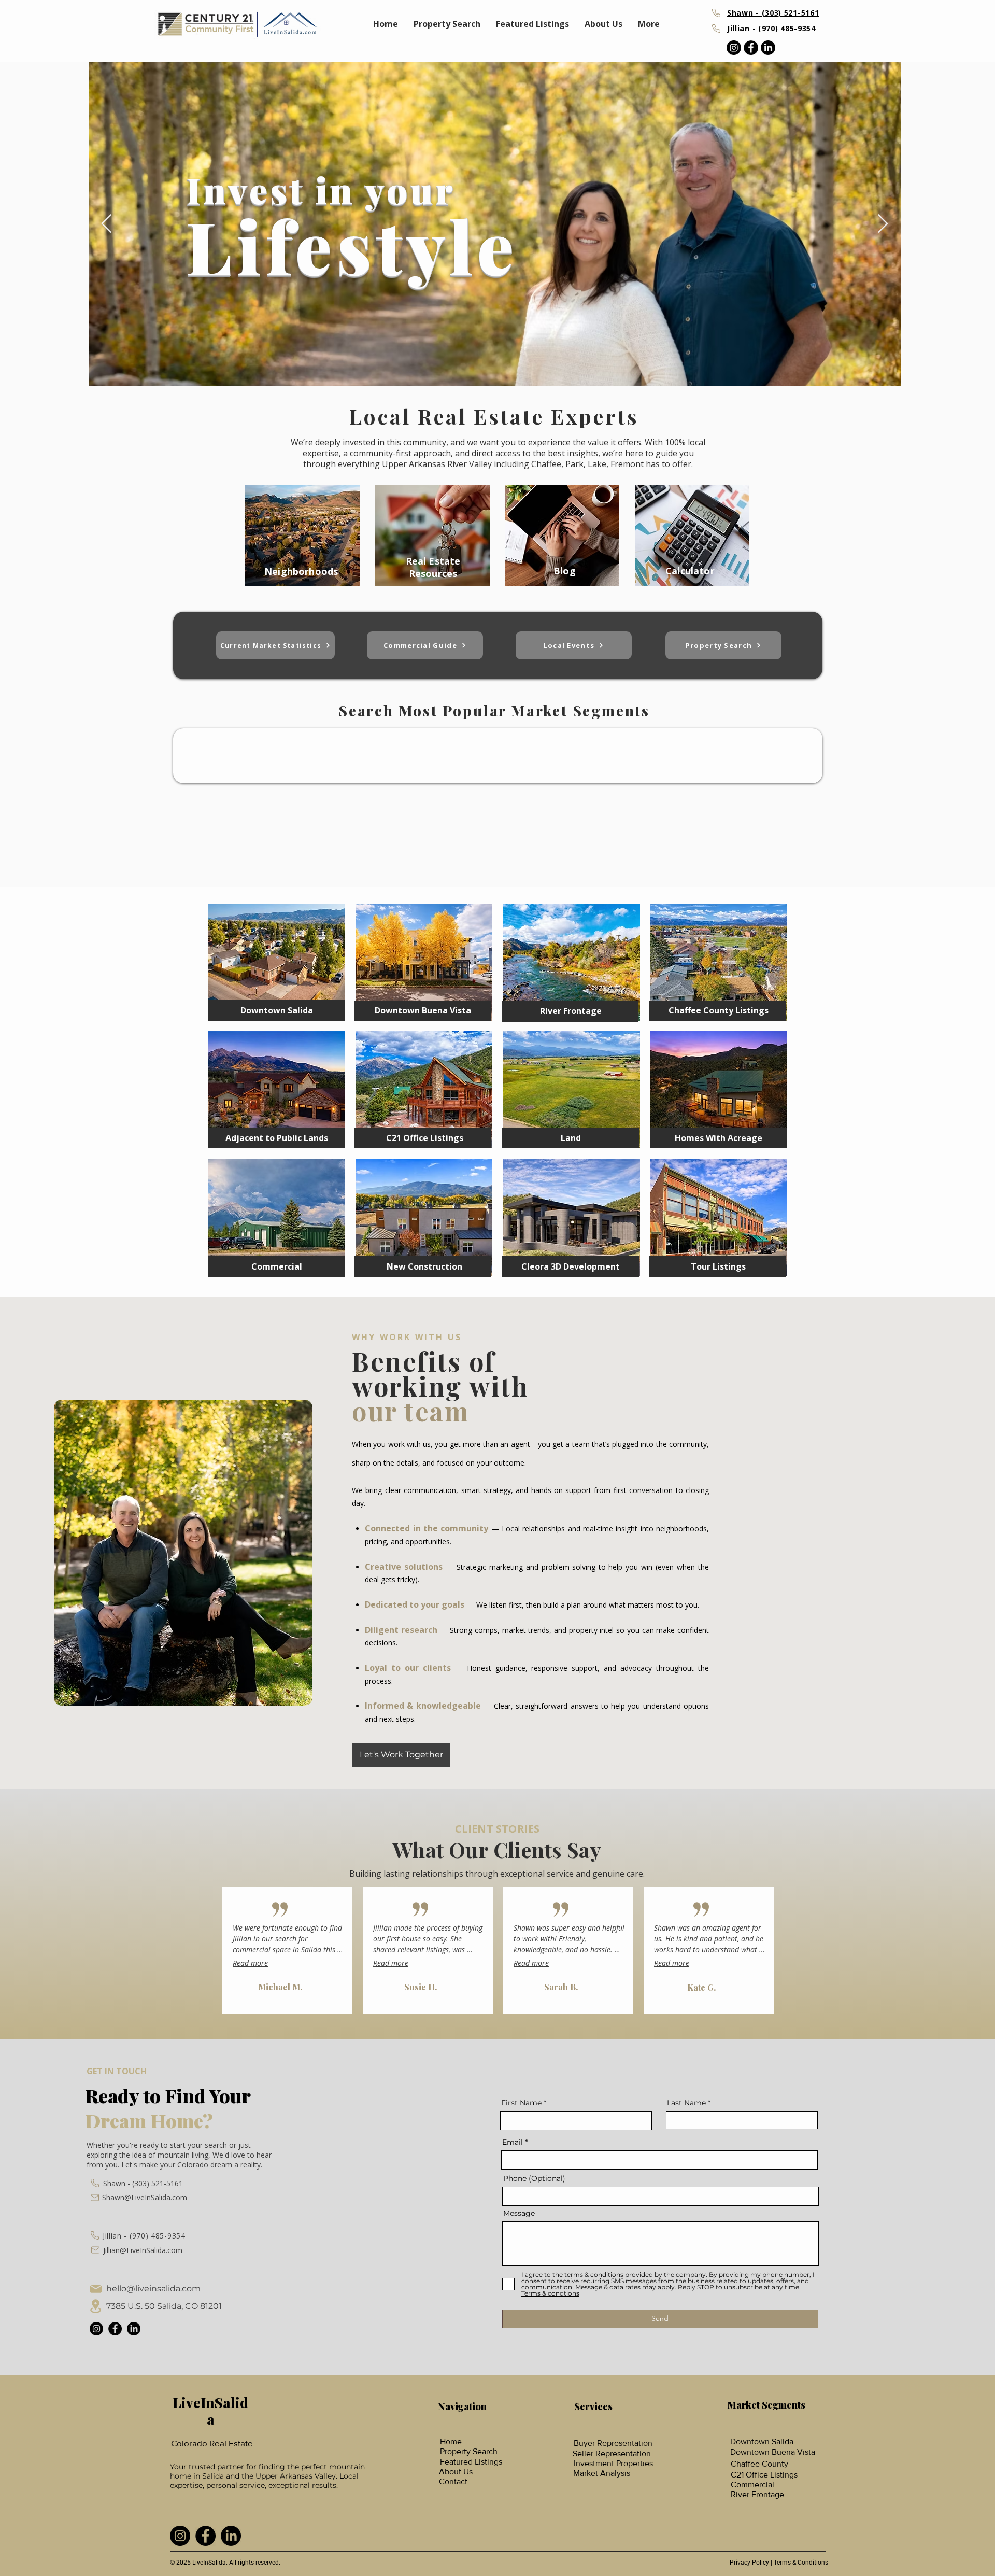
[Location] (96, 2306)
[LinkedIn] (768, 48)
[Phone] (716, 13)
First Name (521, 2103)
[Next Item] (883, 224)
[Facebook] (751, 48)
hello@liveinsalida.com (153, 2289)
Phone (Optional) (534, 2178)
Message (519, 2213)
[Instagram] (734, 48)
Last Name (686, 2103)
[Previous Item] (106, 224)
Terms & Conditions (801, 2563)
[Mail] (95, 2198)
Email (513, 2142)
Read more (250, 1963)
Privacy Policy (749, 2563)
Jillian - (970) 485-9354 (144, 2236)
